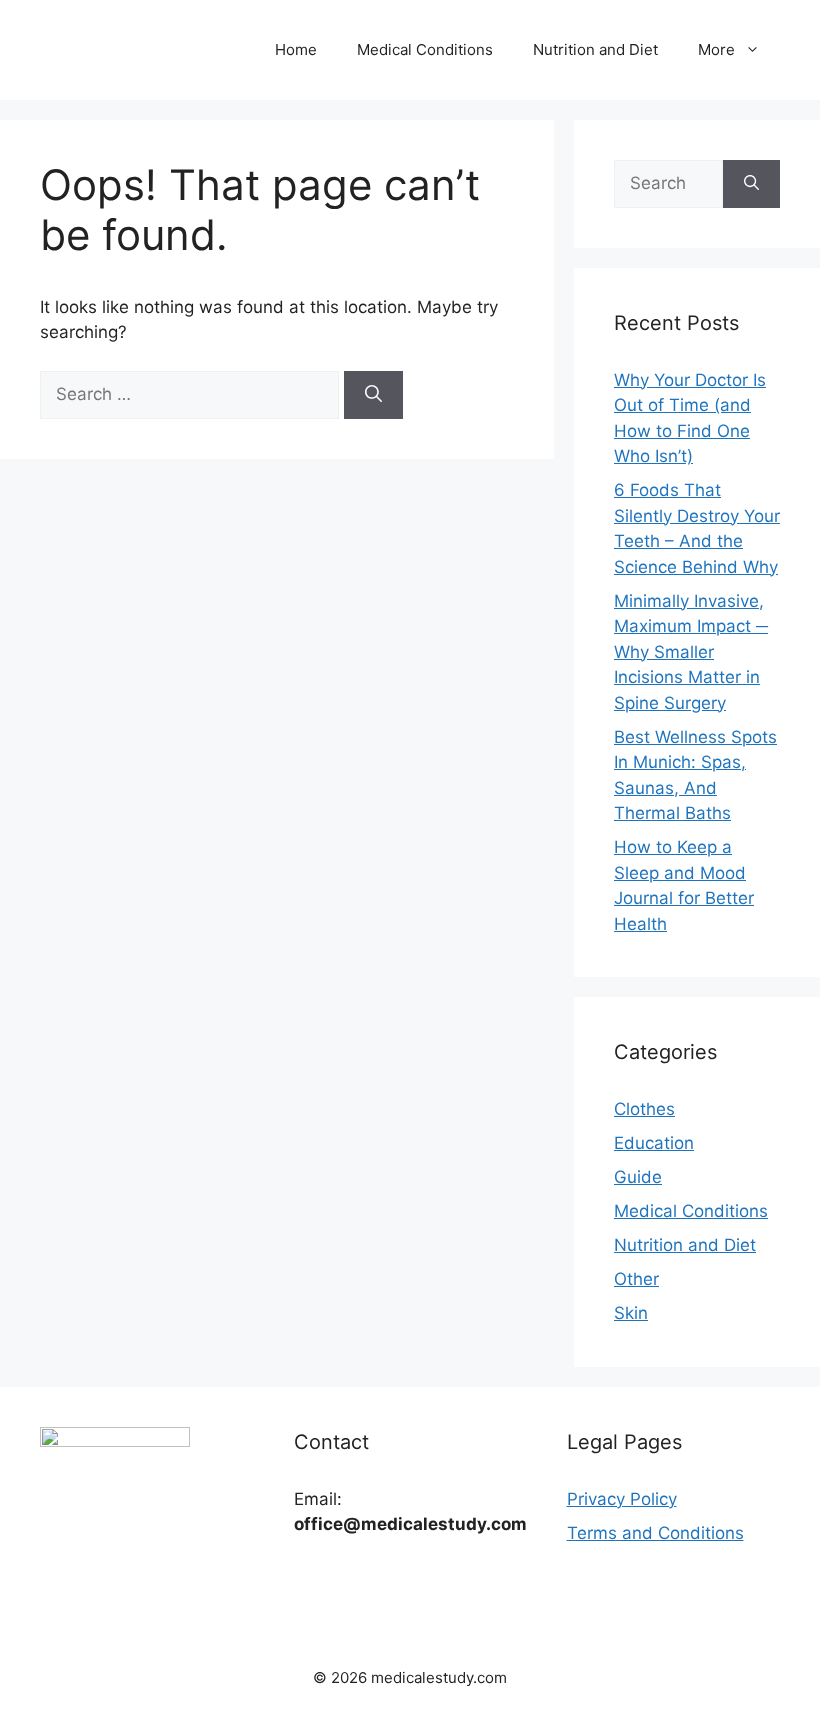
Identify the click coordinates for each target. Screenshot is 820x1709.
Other (636, 1279)
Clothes (644, 1109)
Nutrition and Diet (595, 49)
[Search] (373, 395)
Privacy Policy (622, 1499)
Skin (631, 1313)
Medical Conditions (425, 49)
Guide (638, 1177)
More (716, 49)
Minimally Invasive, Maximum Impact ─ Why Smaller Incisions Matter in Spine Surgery (691, 652)
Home (296, 49)
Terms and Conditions (655, 1533)
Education (654, 1143)
